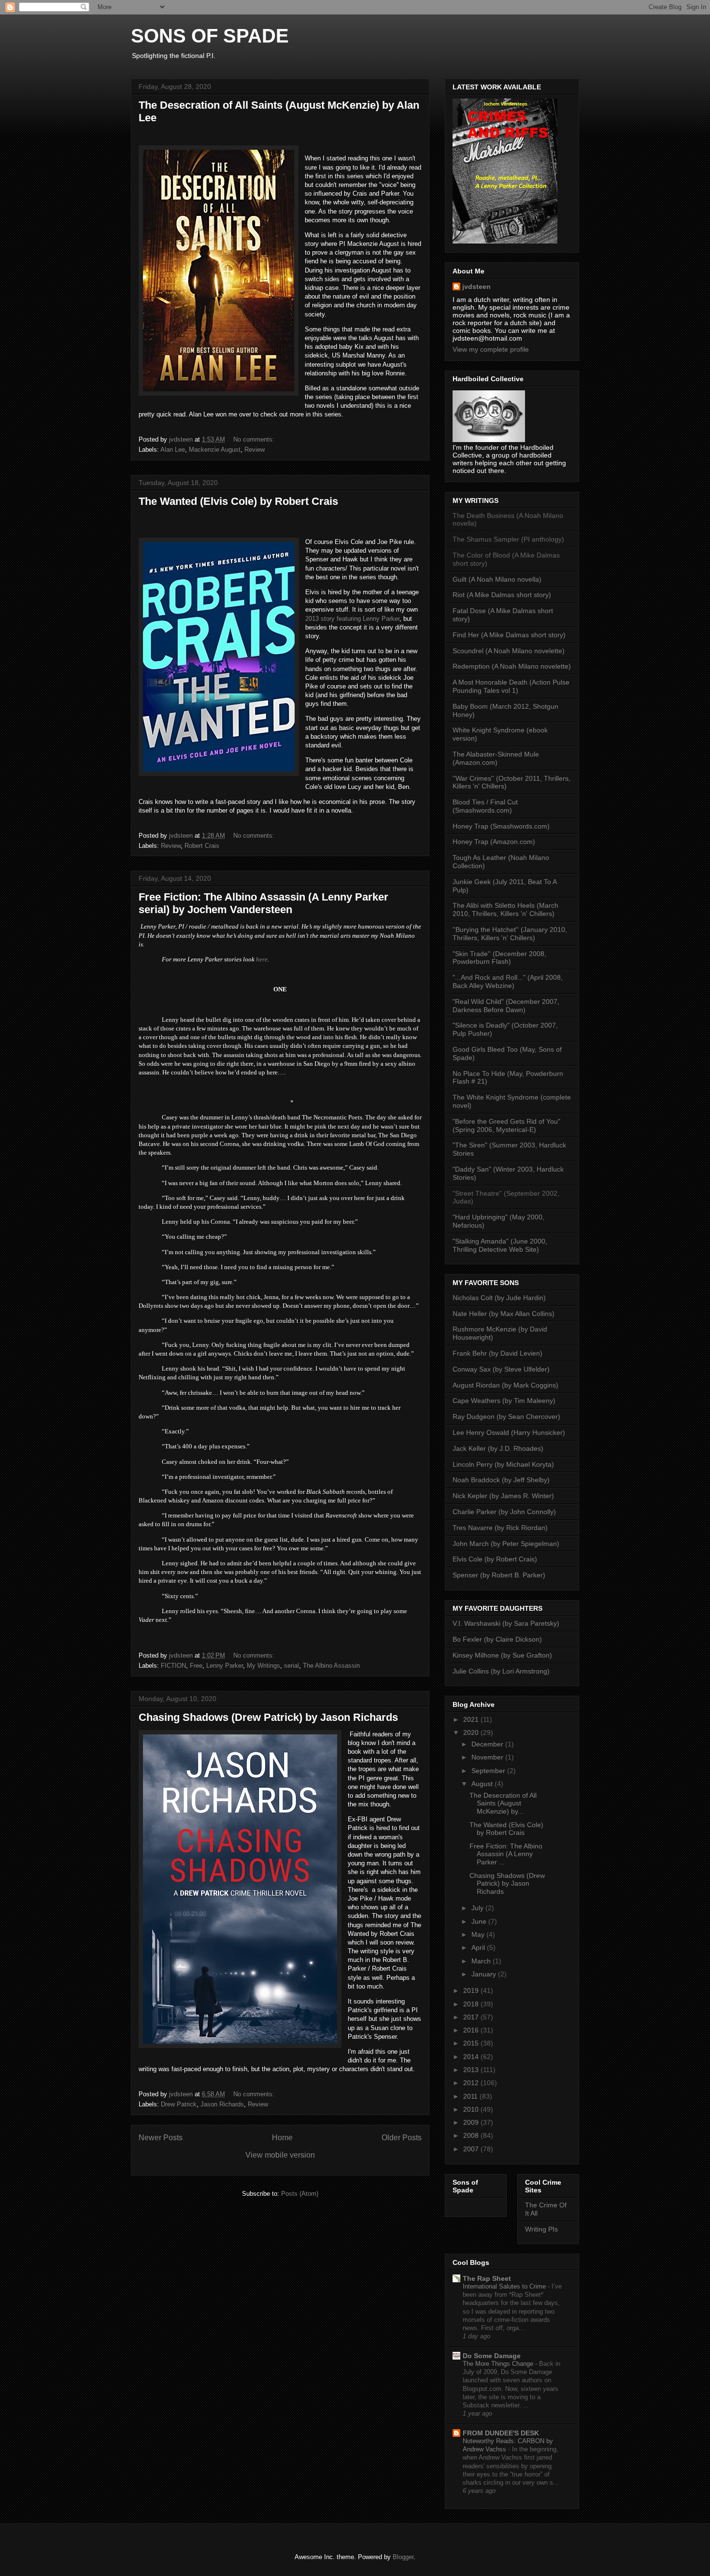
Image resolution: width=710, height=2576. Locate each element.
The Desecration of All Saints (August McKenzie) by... (503, 1803)
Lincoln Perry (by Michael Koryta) (503, 1464)
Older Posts (402, 2138)
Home (282, 2138)
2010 (472, 2109)
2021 (472, 1719)
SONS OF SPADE (210, 36)
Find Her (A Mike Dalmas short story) (509, 635)
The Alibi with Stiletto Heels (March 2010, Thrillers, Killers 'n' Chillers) (505, 909)
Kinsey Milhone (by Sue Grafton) (502, 1655)
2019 (472, 1990)
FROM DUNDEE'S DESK (501, 2433)
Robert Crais (202, 846)
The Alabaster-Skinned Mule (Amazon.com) (496, 758)
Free (196, 1666)
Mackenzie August (215, 450)
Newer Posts (161, 2138)
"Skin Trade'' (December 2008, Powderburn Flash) (499, 958)
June (480, 1921)
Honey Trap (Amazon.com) (494, 842)
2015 (472, 2043)
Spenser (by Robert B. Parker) (499, 1575)
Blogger (403, 2557)
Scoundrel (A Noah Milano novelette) (509, 651)
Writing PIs (541, 2229)
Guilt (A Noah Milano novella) (497, 579)
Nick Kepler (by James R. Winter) (503, 1496)
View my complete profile (491, 349)
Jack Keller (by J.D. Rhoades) (498, 1448)
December (488, 1744)
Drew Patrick (179, 2104)
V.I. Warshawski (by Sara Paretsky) (506, 1623)
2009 (472, 2122)
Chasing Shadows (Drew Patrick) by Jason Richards (268, 1717)
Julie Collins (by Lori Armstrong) (501, 1671)
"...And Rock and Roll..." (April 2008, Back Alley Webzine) (508, 981)
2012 (472, 2083)
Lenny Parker (225, 1666)
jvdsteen (476, 286)
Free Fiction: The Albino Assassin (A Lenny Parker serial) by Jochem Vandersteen (263, 903)
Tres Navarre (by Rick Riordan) (500, 1528)
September (489, 1771)
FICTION (173, 1666)
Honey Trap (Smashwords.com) (501, 826)
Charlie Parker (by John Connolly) (504, 1512)
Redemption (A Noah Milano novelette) (512, 666)
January (485, 1974)
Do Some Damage (492, 2356)
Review (255, 450)
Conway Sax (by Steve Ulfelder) (501, 1369)
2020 (472, 1732)
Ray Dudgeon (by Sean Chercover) (506, 1417)
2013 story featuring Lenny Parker (352, 619)
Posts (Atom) (300, 2194)
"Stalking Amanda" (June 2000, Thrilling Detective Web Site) (500, 1245)
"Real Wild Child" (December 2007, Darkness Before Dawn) (506, 1006)
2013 (472, 2070)
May (479, 1934)
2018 (472, 2004)
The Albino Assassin (331, 1666)
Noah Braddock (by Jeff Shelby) (501, 1480)
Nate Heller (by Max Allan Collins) (504, 1314)
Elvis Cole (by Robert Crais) (495, 1559)
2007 (472, 2149)
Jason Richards (222, 2104)
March (482, 1961)
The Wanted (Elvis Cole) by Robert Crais (238, 501)
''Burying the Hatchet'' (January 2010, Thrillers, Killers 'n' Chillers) (510, 934)
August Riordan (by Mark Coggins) (505, 1385)
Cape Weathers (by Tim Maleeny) (504, 1401)
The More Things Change (499, 2364)
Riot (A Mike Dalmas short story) (502, 595)
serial (291, 1666)
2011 (471, 2096)
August (483, 1784)
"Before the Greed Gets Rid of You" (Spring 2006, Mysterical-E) (506, 1125)
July (478, 1908)
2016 (472, 2030)
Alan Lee (173, 450)
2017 (472, 2017)
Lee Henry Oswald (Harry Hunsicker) (509, 1432)
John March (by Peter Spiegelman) (506, 1544)
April (479, 1947)
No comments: (255, 439)
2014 (472, 2057)
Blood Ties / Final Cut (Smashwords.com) (485, 806)
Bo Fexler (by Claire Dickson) (497, 1639)
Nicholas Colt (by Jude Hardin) (499, 1298)
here (262, 959)
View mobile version (280, 2155)
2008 (472, 2135)
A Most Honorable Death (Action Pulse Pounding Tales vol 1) (511, 686)
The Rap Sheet (487, 2278)
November (488, 1757)
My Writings (263, 1666)
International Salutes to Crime (505, 2286)
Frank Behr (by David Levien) (497, 1353)
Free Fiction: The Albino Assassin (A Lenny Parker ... (506, 1854)
